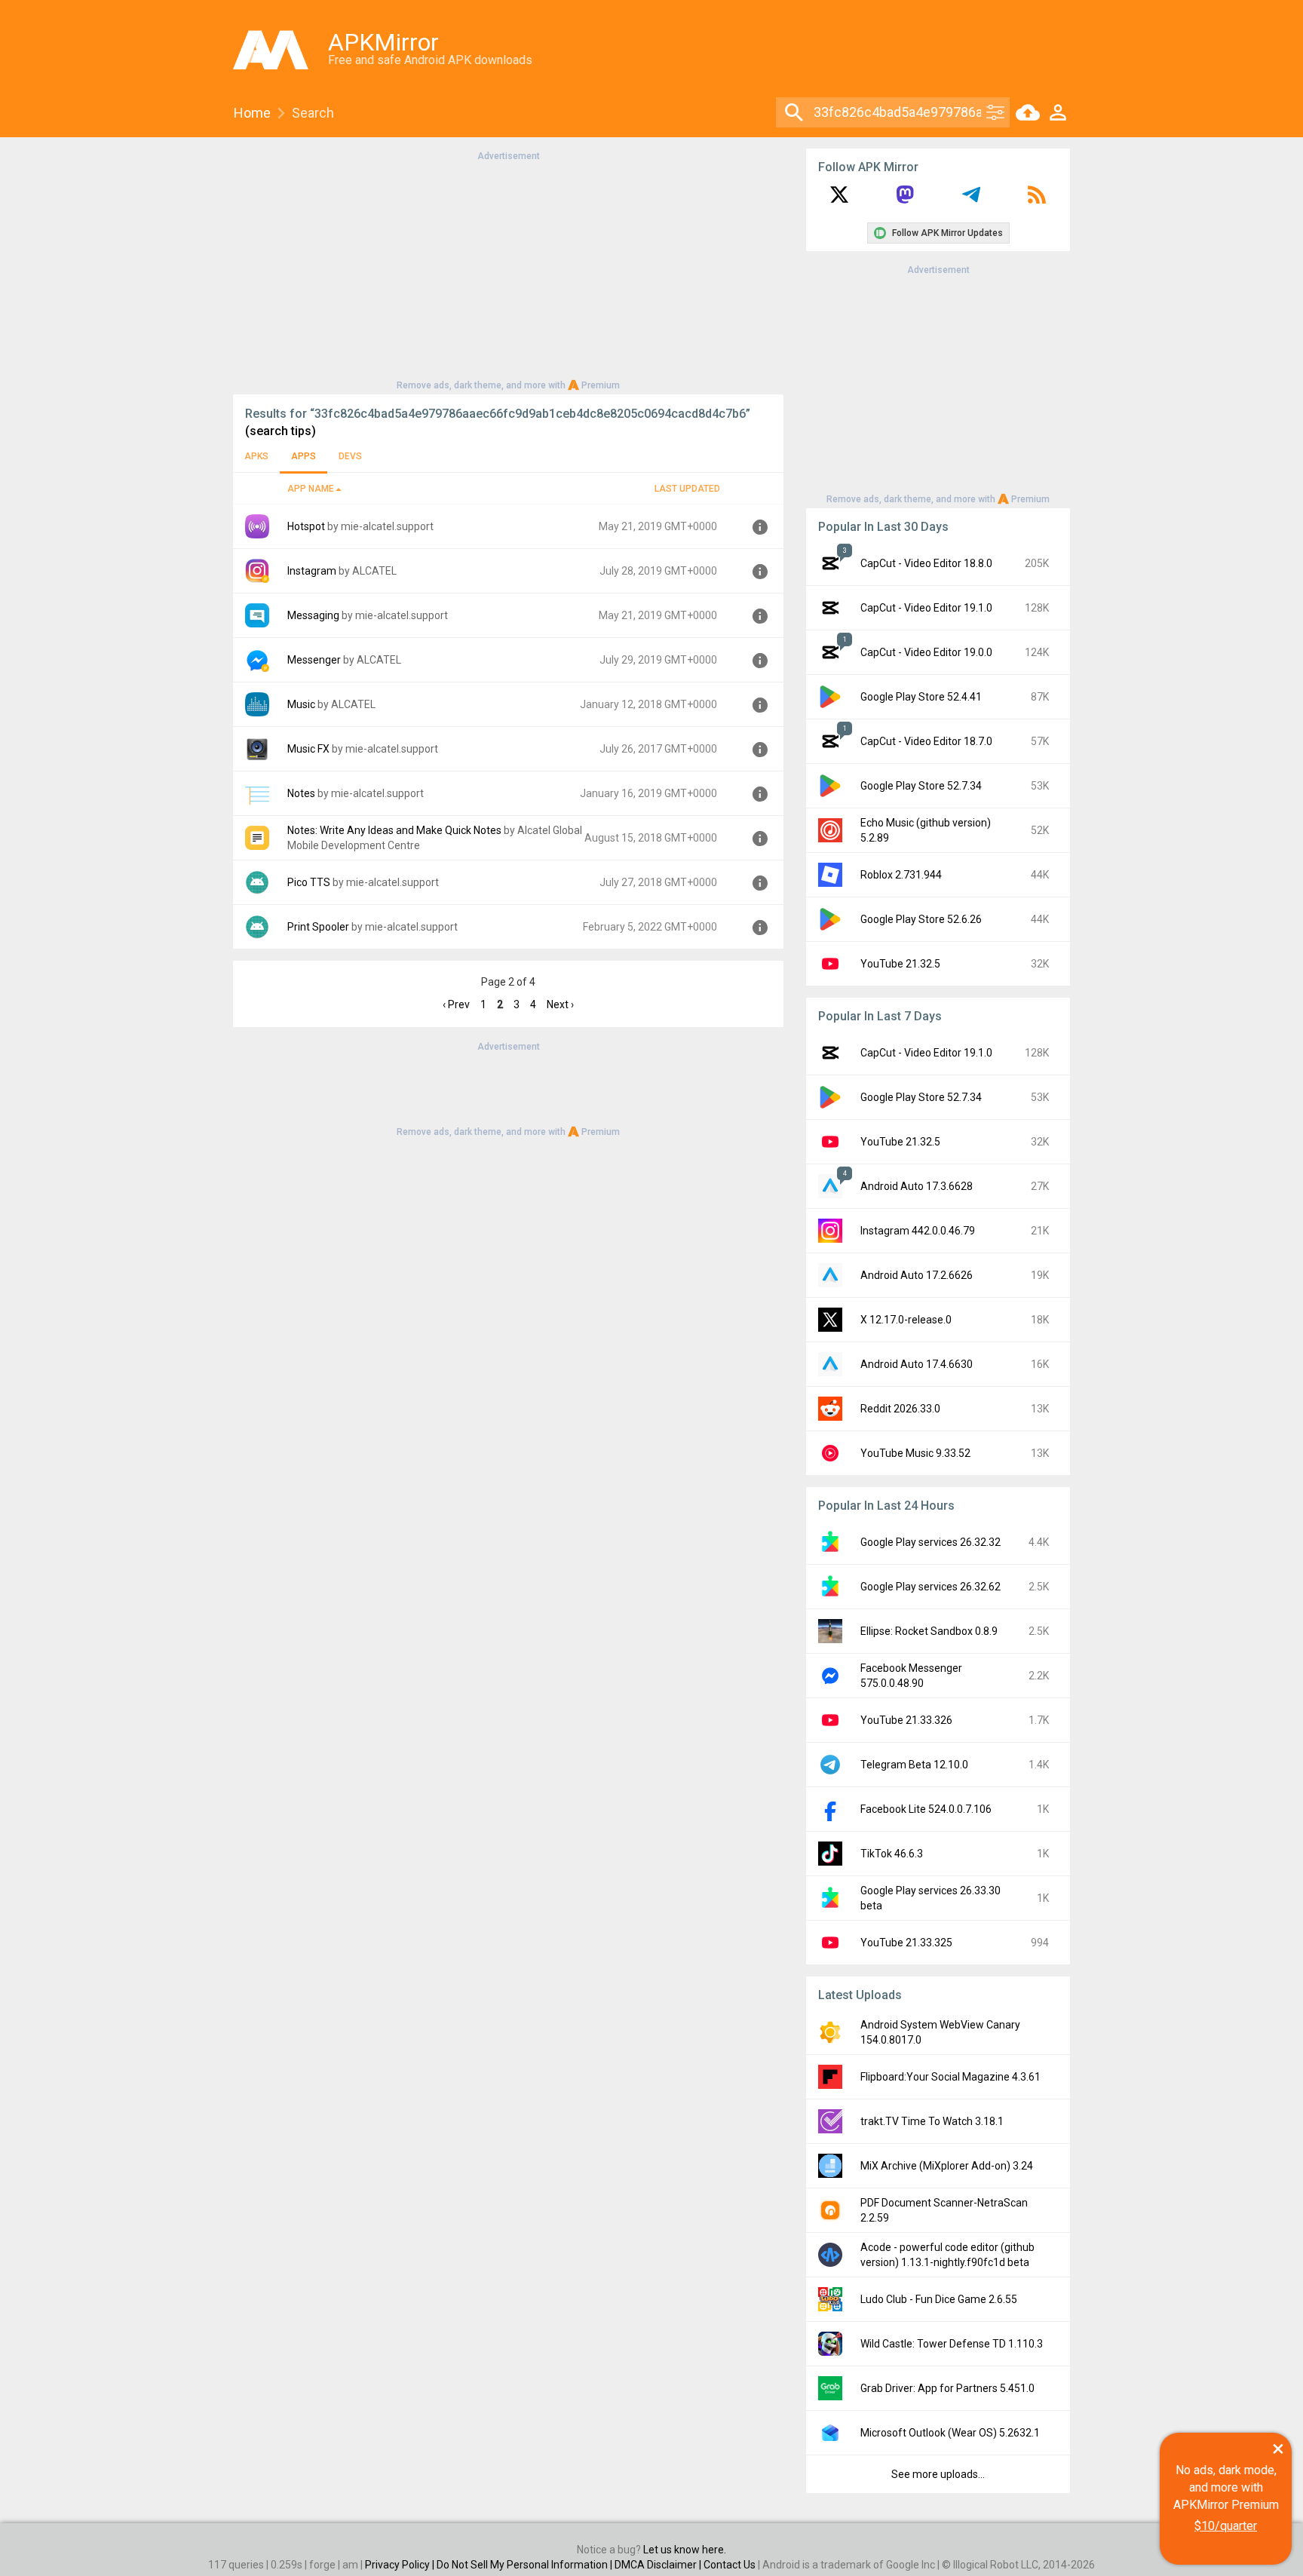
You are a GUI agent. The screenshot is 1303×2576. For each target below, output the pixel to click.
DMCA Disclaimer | (659, 2565)
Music (301, 704)
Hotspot (306, 526)
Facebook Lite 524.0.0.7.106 (926, 1809)
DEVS (350, 456)
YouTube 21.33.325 (906, 1943)
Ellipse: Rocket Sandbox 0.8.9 (929, 1631)
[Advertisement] (508, 269)
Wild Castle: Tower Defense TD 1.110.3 (952, 2344)
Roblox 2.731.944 (901, 875)
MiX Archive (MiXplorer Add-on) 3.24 (947, 2166)
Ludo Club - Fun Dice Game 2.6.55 (939, 2299)
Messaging (313, 615)
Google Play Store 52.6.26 (921, 919)
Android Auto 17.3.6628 (917, 1186)
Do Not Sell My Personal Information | (526, 2565)
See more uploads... (938, 2474)
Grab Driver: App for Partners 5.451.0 (947, 2388)
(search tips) (281, 431)
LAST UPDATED (687, 489)
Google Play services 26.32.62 (930, 1587)
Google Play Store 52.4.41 (921, 697)
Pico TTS (309, 882)
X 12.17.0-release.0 (906, 1320)
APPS (304, 456)
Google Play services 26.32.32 (930, 1542)
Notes (301, 793)
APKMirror (383, 42)
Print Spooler (318, 927)
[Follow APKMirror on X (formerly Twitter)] (839, 200)
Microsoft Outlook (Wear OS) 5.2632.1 (950, 2433)
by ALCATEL (368, 571)
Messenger (314, 660)
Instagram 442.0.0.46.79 (918, 1231)
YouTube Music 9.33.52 (915, 1453)
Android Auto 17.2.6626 (917, 1275)
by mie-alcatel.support (380, 526)
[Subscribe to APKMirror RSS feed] (1037, 200)
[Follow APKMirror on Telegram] (971, 200)
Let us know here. (685, 2550)
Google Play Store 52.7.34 (921, 786)
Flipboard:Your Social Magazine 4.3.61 (950, 2077)
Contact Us (730, 2565)
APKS (256, 456)
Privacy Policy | (401, 2565)
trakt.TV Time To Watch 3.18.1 (932, 2121)
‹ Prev (456, 1004)
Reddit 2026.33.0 (900, 1409)
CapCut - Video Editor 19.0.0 (926, 652)
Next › (560, 1004)
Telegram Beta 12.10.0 (914, 1765)
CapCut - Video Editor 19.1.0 (926, 608)
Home (252, 113)
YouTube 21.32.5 (900, 964)
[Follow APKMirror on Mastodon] (905, 200)
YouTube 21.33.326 (906, 1720)
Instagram (312, 571)
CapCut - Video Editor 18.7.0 (926, 741)
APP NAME (311, 489)
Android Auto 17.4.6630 (917, 1364)
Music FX (308, 749)
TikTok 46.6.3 (892, 1854)
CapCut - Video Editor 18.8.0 (926, 563)
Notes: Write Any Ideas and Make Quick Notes (394, 830)
